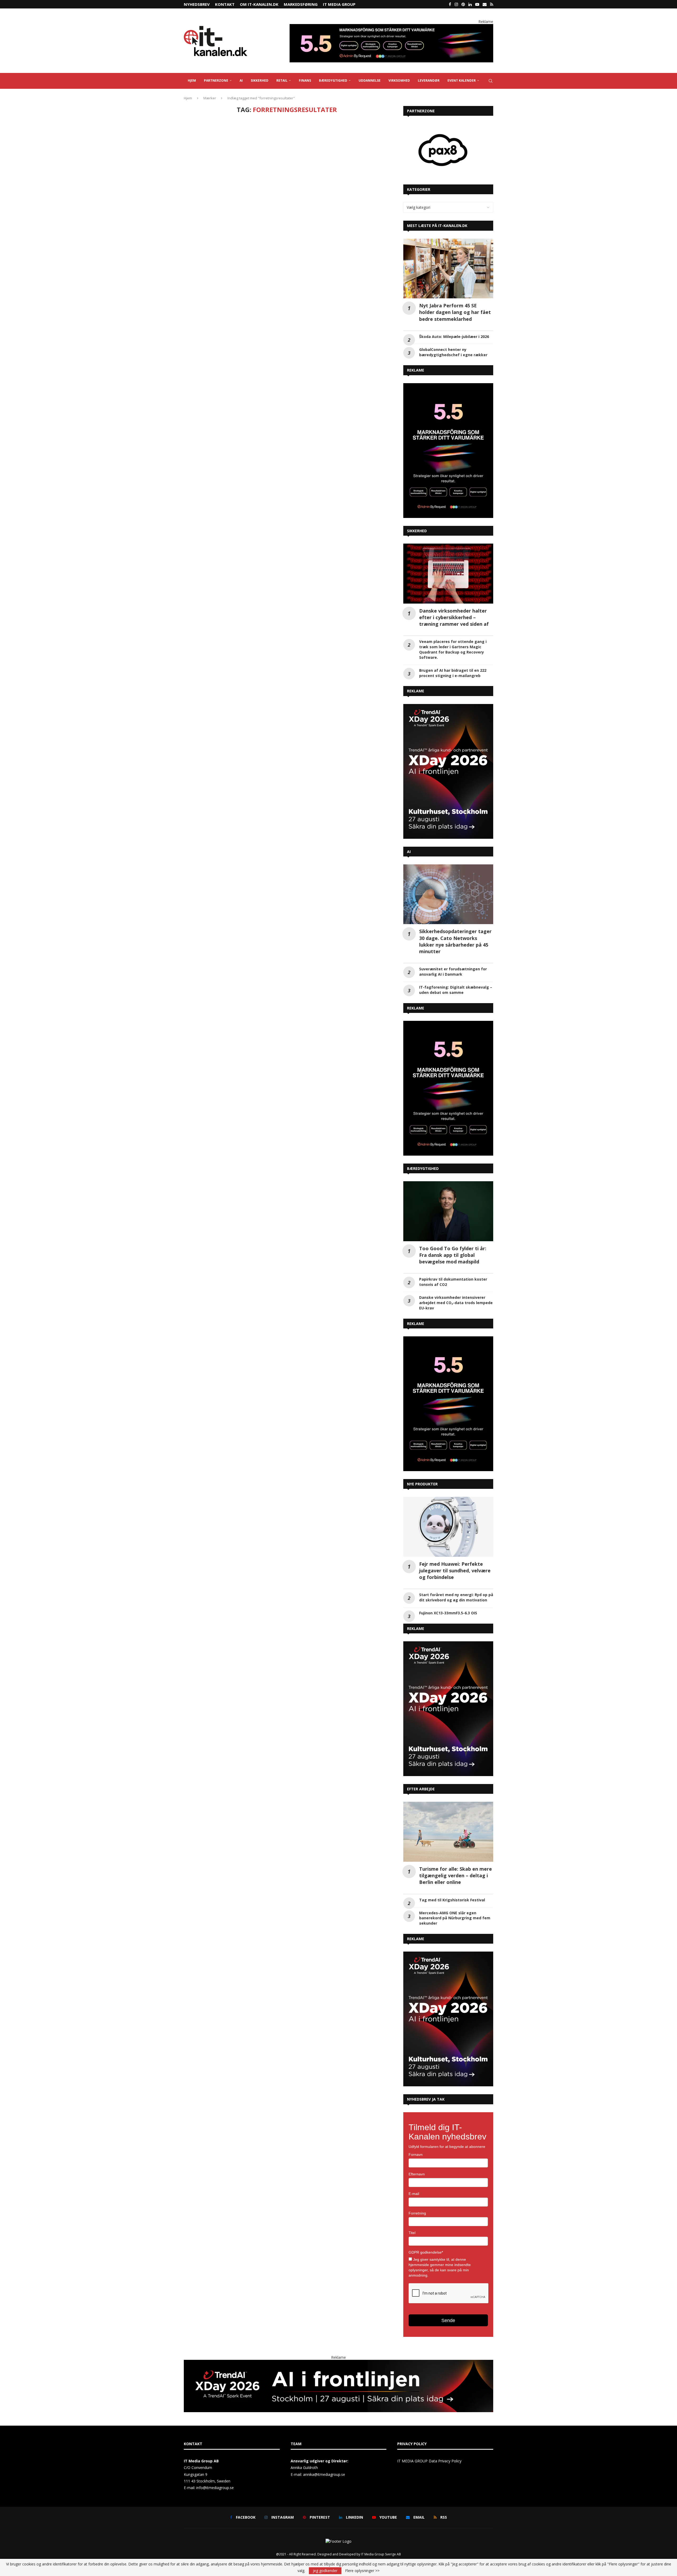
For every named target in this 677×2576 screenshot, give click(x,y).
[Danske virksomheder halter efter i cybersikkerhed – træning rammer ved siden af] (448, 537)
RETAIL (282, 80)
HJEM (192, 80)
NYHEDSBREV (197, 4)
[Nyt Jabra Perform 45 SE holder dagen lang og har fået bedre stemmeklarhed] (448, 232)
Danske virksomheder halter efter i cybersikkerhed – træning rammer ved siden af (454, 581)
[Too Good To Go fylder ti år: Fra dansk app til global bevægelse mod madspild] (448, 1175)
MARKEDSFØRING (301, 4)
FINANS (305, 80)
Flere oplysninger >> (362, 2571)
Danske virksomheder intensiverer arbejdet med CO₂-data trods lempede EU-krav (456, 1266)
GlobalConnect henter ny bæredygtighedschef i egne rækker (453, 316)
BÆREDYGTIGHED (333, 80)
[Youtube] (477, 4)
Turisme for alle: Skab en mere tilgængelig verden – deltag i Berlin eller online (456, 1839)
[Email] (485, 4)
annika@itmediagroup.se (324, 2438)
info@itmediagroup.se (215, 2451)
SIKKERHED (260, 80)
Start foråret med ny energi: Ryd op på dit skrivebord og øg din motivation (456, 1561)
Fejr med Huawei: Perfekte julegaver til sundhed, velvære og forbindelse (455, 1534)
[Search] (491, 81)
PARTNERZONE (216, 80)
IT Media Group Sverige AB (381, 2518)
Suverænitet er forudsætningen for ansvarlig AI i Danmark (453, 935)
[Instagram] (456, 4)
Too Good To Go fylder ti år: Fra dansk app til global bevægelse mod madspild (453, 1218)
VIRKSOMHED (399, 80)
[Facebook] (450, 4)
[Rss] (492, 4)
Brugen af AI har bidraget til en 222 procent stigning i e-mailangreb (453, 636)
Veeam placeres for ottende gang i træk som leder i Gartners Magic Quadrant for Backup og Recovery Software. (453, 613)
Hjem (188, 98)
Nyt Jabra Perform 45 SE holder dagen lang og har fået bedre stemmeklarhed (455, 276)
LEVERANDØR (429, 80)
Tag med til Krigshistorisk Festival (452, 1863)
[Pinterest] (463, 4)
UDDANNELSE (370, 80)
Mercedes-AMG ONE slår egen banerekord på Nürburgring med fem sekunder (455, 1882)
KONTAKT (225, 4)
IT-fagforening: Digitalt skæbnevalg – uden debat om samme (456, 953)
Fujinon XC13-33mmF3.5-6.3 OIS (448, 1576)
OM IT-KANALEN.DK (259, 4)
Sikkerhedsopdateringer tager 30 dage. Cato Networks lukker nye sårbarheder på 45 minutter (455, 905)
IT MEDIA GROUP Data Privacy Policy (429, 2424)
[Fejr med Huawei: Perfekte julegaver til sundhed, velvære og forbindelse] (448, 1490)
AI (241, 80)
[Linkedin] (470, 4)
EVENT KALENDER (462, 80)
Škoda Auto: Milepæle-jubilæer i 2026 (454, 300)
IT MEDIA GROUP (339, 4)
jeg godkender (325, 2571)
